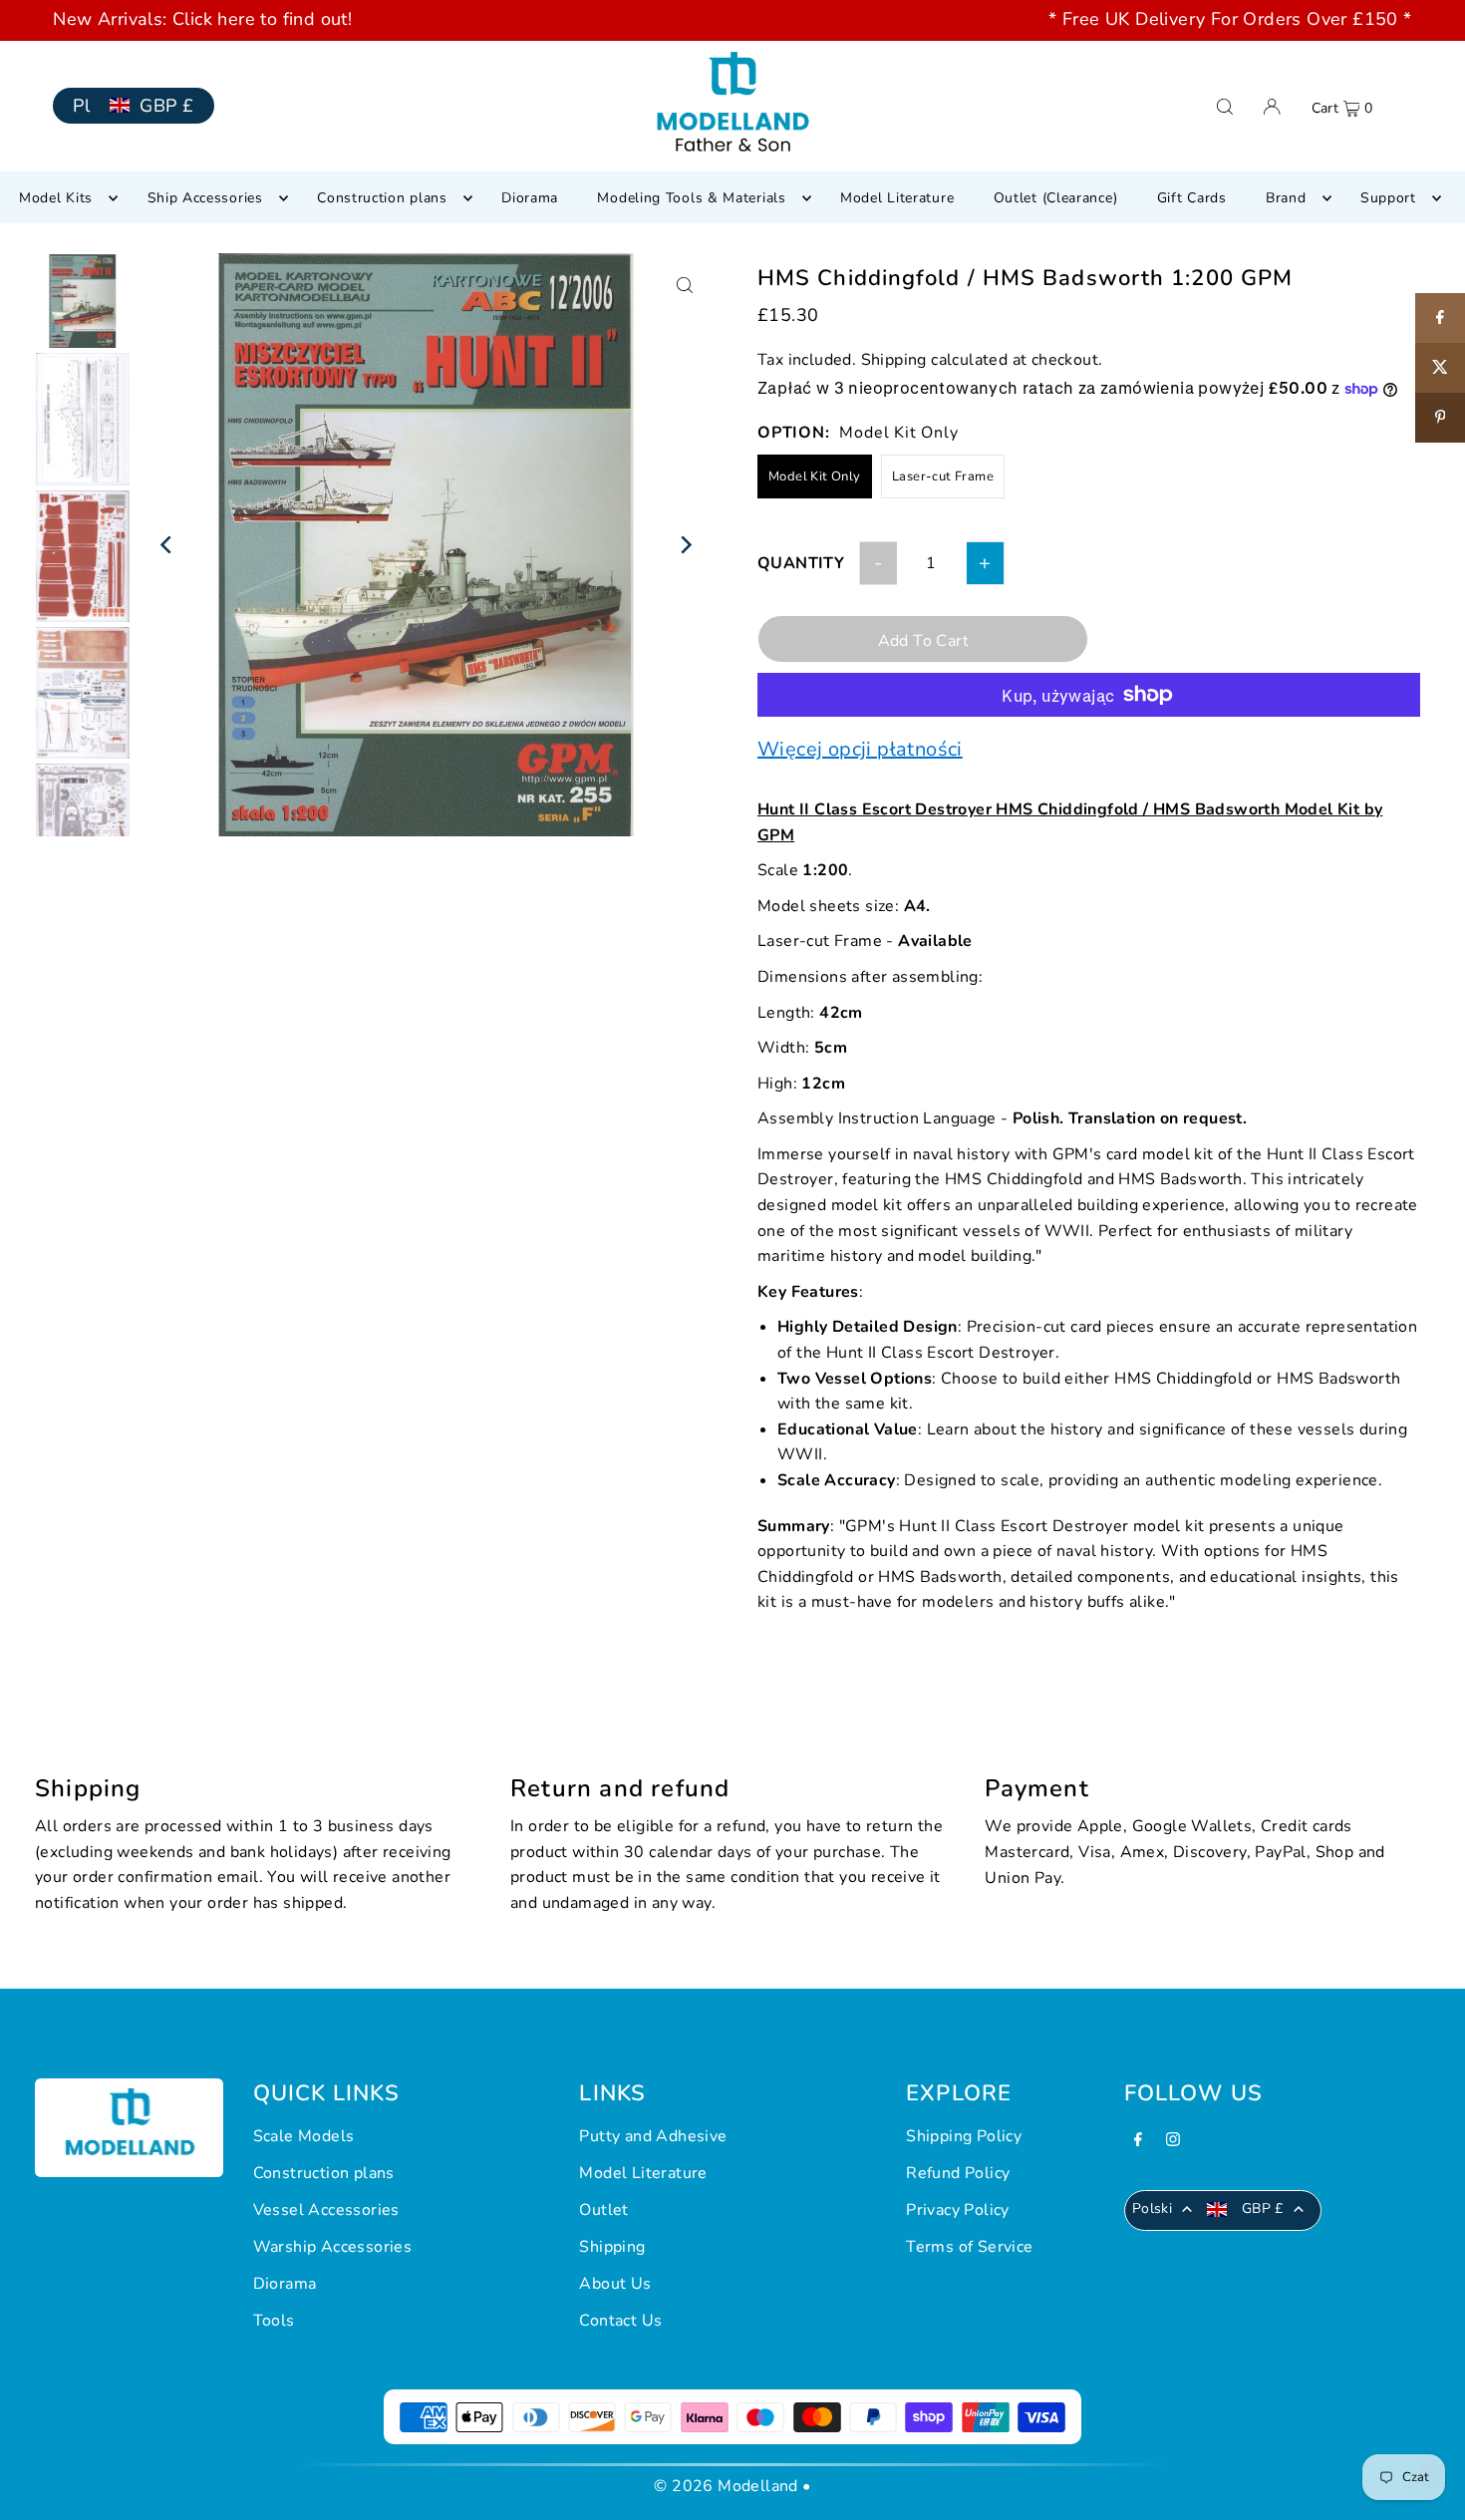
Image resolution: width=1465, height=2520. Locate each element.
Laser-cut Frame (943, 476)
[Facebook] (1138, 2142)
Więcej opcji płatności (860, 750)
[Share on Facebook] (1440, 318)
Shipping (894, 360)
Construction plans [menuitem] (382, 198)
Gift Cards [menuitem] (1192, 198)
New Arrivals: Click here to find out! (202, 19)
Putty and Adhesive (653, 2136)
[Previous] (167, 545)
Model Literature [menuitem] (897, 198)
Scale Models (304, 2136)
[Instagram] (1173, 2142)
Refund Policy (958, 2173)
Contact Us (620, 2321)
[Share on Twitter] (1440, 368)
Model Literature (643, 2173)
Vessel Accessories (326, 2210)
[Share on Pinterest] (1440, 418)
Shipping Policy (964, 2136)
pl (81, 106)
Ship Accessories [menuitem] (205, 198)
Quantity (801, 563)
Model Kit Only (815, 476)
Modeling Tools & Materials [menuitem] (691, 198)
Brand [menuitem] (1286, 198)
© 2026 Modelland (726, 2486)
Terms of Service (969, 2247)
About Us (615, 2284)
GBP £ (166, 106)
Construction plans (324, 2173)
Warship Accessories (333, 2247)
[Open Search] (1225, 106)
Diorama (285, 2284)
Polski (1152, 2208)
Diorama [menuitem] (530, 198)
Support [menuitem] (1388, 198)
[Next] (685, 545)
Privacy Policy (958, 2210)
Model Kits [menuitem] (56, 198)
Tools (274, 2321)
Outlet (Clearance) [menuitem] (1056, 198)
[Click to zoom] (685, 286)
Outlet (603, 2210)
